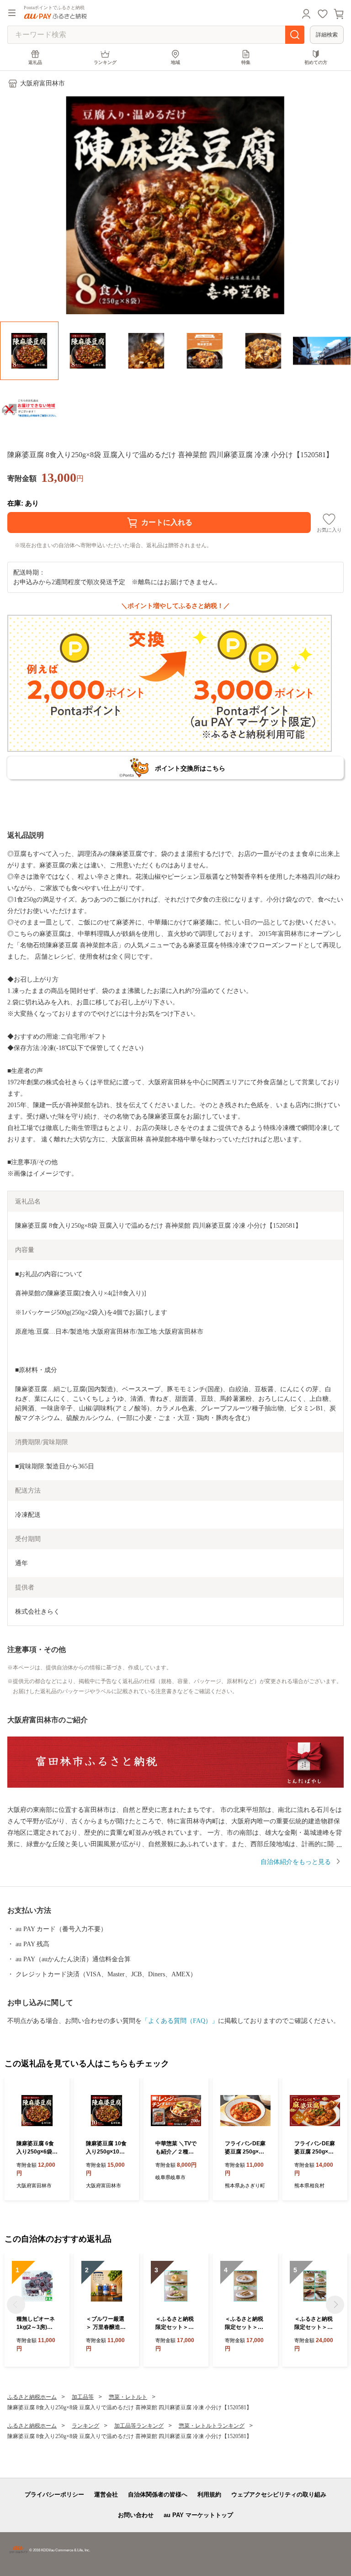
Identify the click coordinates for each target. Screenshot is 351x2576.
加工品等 (83, 2397)
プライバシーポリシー (54, 2494)
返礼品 (35, 62)
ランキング (105, 62)
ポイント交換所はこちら (190, 768)
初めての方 (316, 62)
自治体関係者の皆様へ (158, 2494)
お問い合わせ (136, 2515)
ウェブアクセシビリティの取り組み (279, 2494)
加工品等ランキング (139, 2426)
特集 (246, 62)
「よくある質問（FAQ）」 (180, 2021)
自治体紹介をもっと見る (296, 1862)
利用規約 (209, 2494)
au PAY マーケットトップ (198, 2515)
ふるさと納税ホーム (32, 2397)
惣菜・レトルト (128, 2397)
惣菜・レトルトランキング (212, 2426)
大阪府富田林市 (43, 83)
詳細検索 (327, 35)
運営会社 (106, 2494)
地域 (175, 62)
